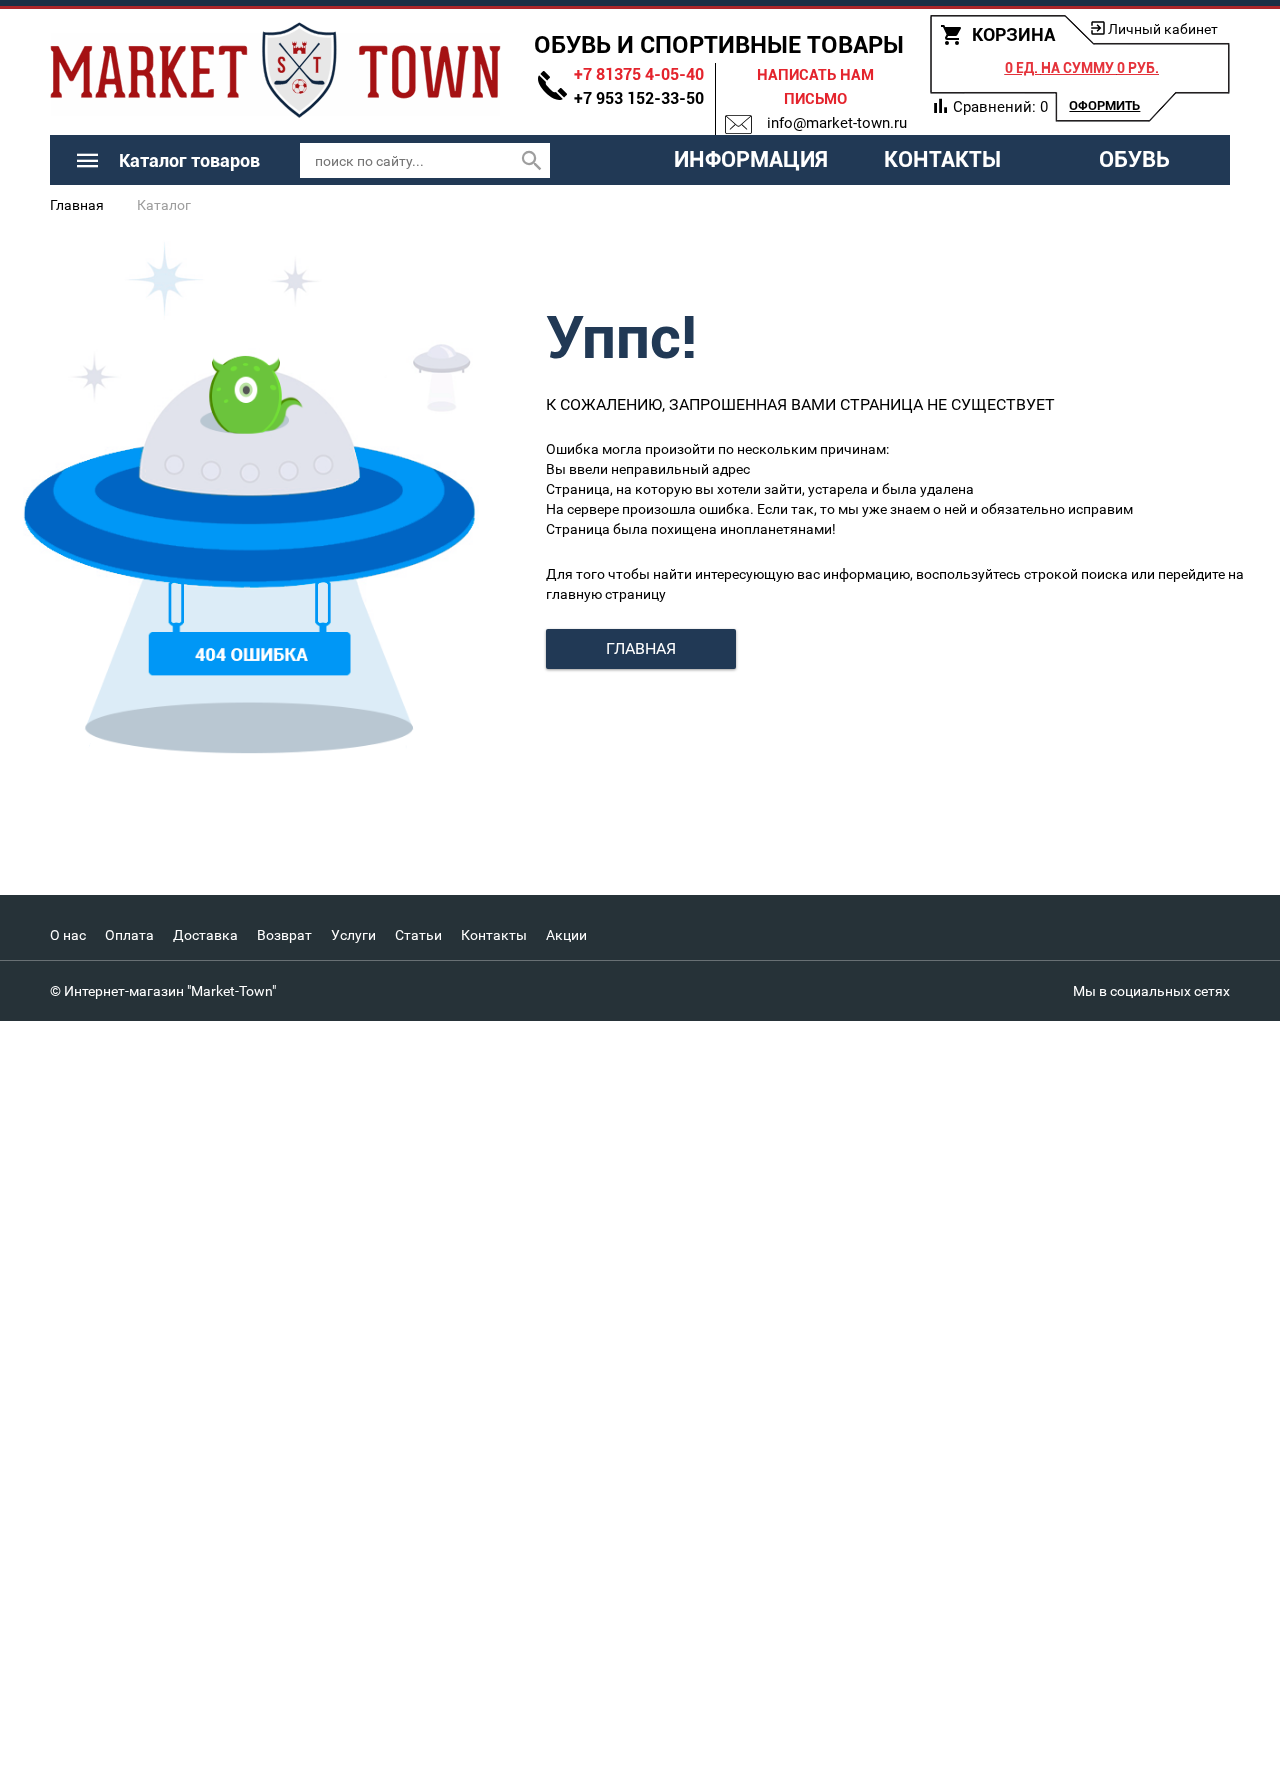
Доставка (205, 935)
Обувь (1134, 159)
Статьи (418, 935)
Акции (566, 935)
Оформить (1104, 105)
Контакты (942, 159)
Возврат (284, 935)
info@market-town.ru (837, 123)
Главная (77, 205)
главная (641, 648)
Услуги (353, 935)
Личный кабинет (1163, 29)
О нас (68, 935)
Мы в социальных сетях (1151, 991)
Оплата (129, 935)
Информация (751, 159)
